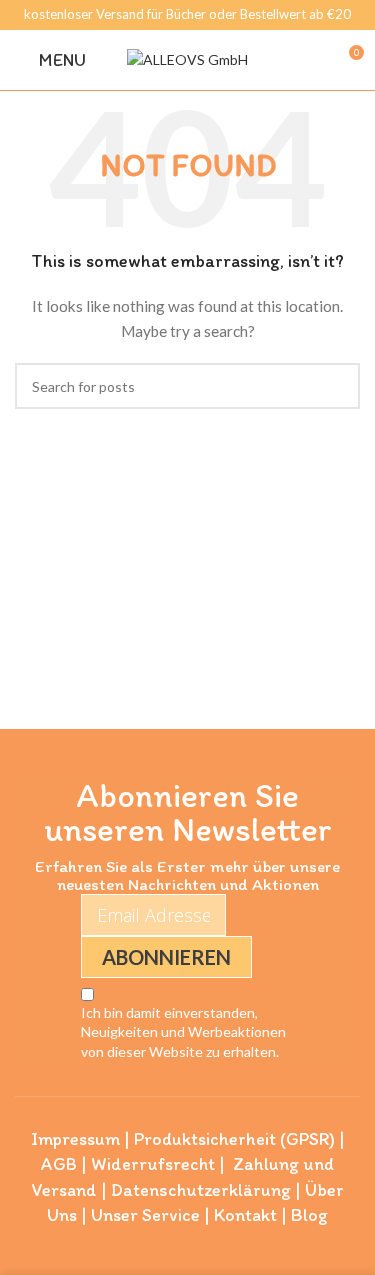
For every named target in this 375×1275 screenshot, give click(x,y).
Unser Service (145, 1215)
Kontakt (245, 1215)
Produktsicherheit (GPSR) (234, 1139)
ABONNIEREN (166, 957)
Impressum (75, 1139)
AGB (59, 1164)
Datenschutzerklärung (201, 1190)
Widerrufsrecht (153, 1164)
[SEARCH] (337, 386)
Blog (309, 1215)
